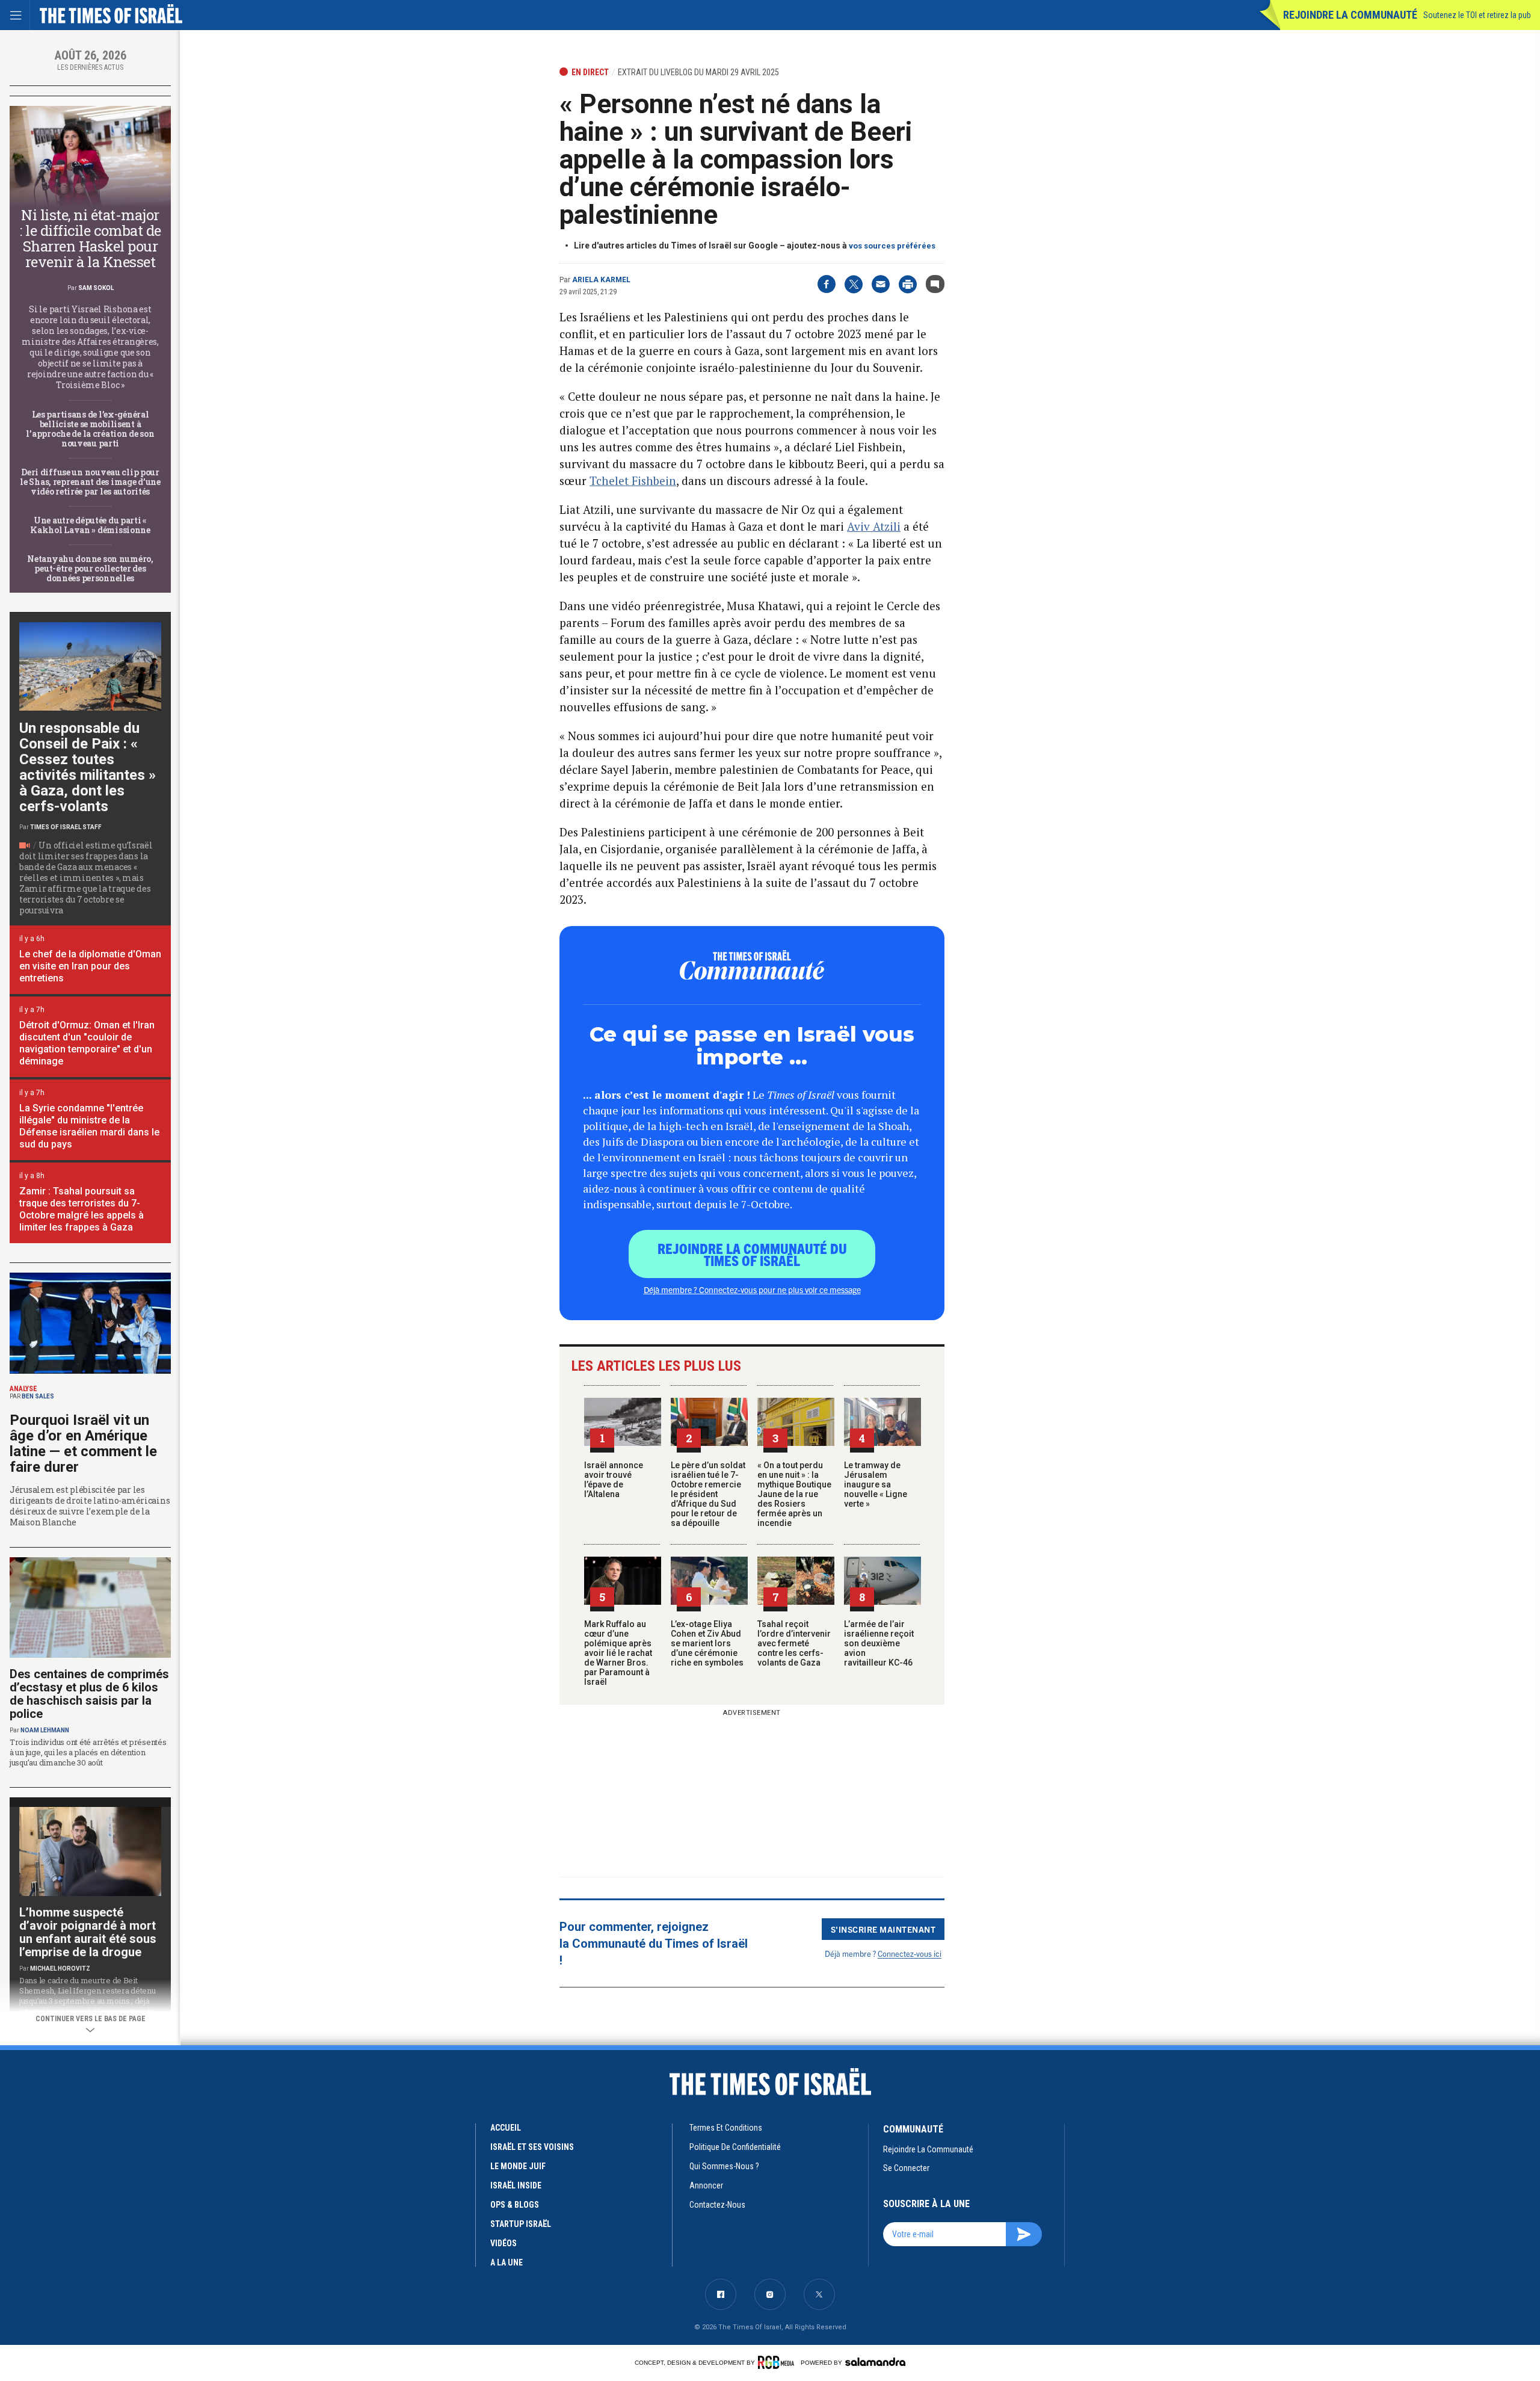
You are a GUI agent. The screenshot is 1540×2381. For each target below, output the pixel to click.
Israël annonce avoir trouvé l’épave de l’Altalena (614, 1480)
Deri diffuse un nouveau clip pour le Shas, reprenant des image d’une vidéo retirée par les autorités (90, 482)
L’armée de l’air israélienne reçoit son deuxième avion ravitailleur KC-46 (879, 1643)
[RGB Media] (778, 2362)
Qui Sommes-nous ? (724, 2166)
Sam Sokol (96, 288)
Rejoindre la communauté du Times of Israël (752, 1254)
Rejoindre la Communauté (1350, 15)
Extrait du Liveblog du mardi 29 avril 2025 (698, 72)
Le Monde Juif (518, 2166)
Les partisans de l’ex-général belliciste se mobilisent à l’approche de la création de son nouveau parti (90, 429)
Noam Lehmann (45, 1730)
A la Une (507, 2262)
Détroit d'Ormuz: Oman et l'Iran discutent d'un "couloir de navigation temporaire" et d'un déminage (87, 1043)
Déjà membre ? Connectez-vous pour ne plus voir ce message (752, 1289)
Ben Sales (38, 1396)
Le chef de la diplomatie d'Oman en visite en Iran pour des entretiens (90, 966)
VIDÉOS (504, 2243)
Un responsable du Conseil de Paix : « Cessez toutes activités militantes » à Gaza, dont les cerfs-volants (88, 767)
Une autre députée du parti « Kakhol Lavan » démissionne (90, 525)
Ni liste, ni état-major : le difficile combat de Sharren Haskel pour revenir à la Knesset (90, 238)
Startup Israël (521, 2224)
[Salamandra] (875, 2362)
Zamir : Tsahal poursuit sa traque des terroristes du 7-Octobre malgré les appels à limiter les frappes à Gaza (82, 1209)
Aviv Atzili (874, 526)
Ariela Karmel (601, 280)
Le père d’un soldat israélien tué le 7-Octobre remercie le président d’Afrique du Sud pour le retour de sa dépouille (708, 1494)
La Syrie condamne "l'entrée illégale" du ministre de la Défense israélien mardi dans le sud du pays (89, 1126)
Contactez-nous (717, 2205)
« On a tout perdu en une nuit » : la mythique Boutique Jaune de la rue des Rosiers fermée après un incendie (794, 1494)
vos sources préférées (892, 246)
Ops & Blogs (515, 2205)
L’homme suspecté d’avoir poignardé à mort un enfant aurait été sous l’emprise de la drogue (88, 1932)
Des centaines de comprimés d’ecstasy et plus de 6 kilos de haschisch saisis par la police (89, 1694)
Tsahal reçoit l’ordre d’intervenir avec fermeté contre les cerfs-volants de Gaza (794, 1643)
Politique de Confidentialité (735, 2147)
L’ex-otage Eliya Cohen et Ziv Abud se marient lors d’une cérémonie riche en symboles (707, 1643)
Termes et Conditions (726, 2128)
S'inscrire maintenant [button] (883, 1929)
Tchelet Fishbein (633, 480)
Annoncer (706, 2185)
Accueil (506, 2128)
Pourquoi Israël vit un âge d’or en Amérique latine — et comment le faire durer (83, 1444)
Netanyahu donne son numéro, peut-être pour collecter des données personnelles (90, 568)
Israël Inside (516, 2185)
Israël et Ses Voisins (532, 2147)
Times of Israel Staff (66, 827)
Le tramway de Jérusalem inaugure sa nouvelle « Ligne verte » (876, 1484)
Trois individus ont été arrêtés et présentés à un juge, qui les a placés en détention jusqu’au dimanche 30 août (88, 1752)
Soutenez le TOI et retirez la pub (1477, 15)
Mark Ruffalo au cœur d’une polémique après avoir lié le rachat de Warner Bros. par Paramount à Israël (618, 1653)
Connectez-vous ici (910, 1953)
